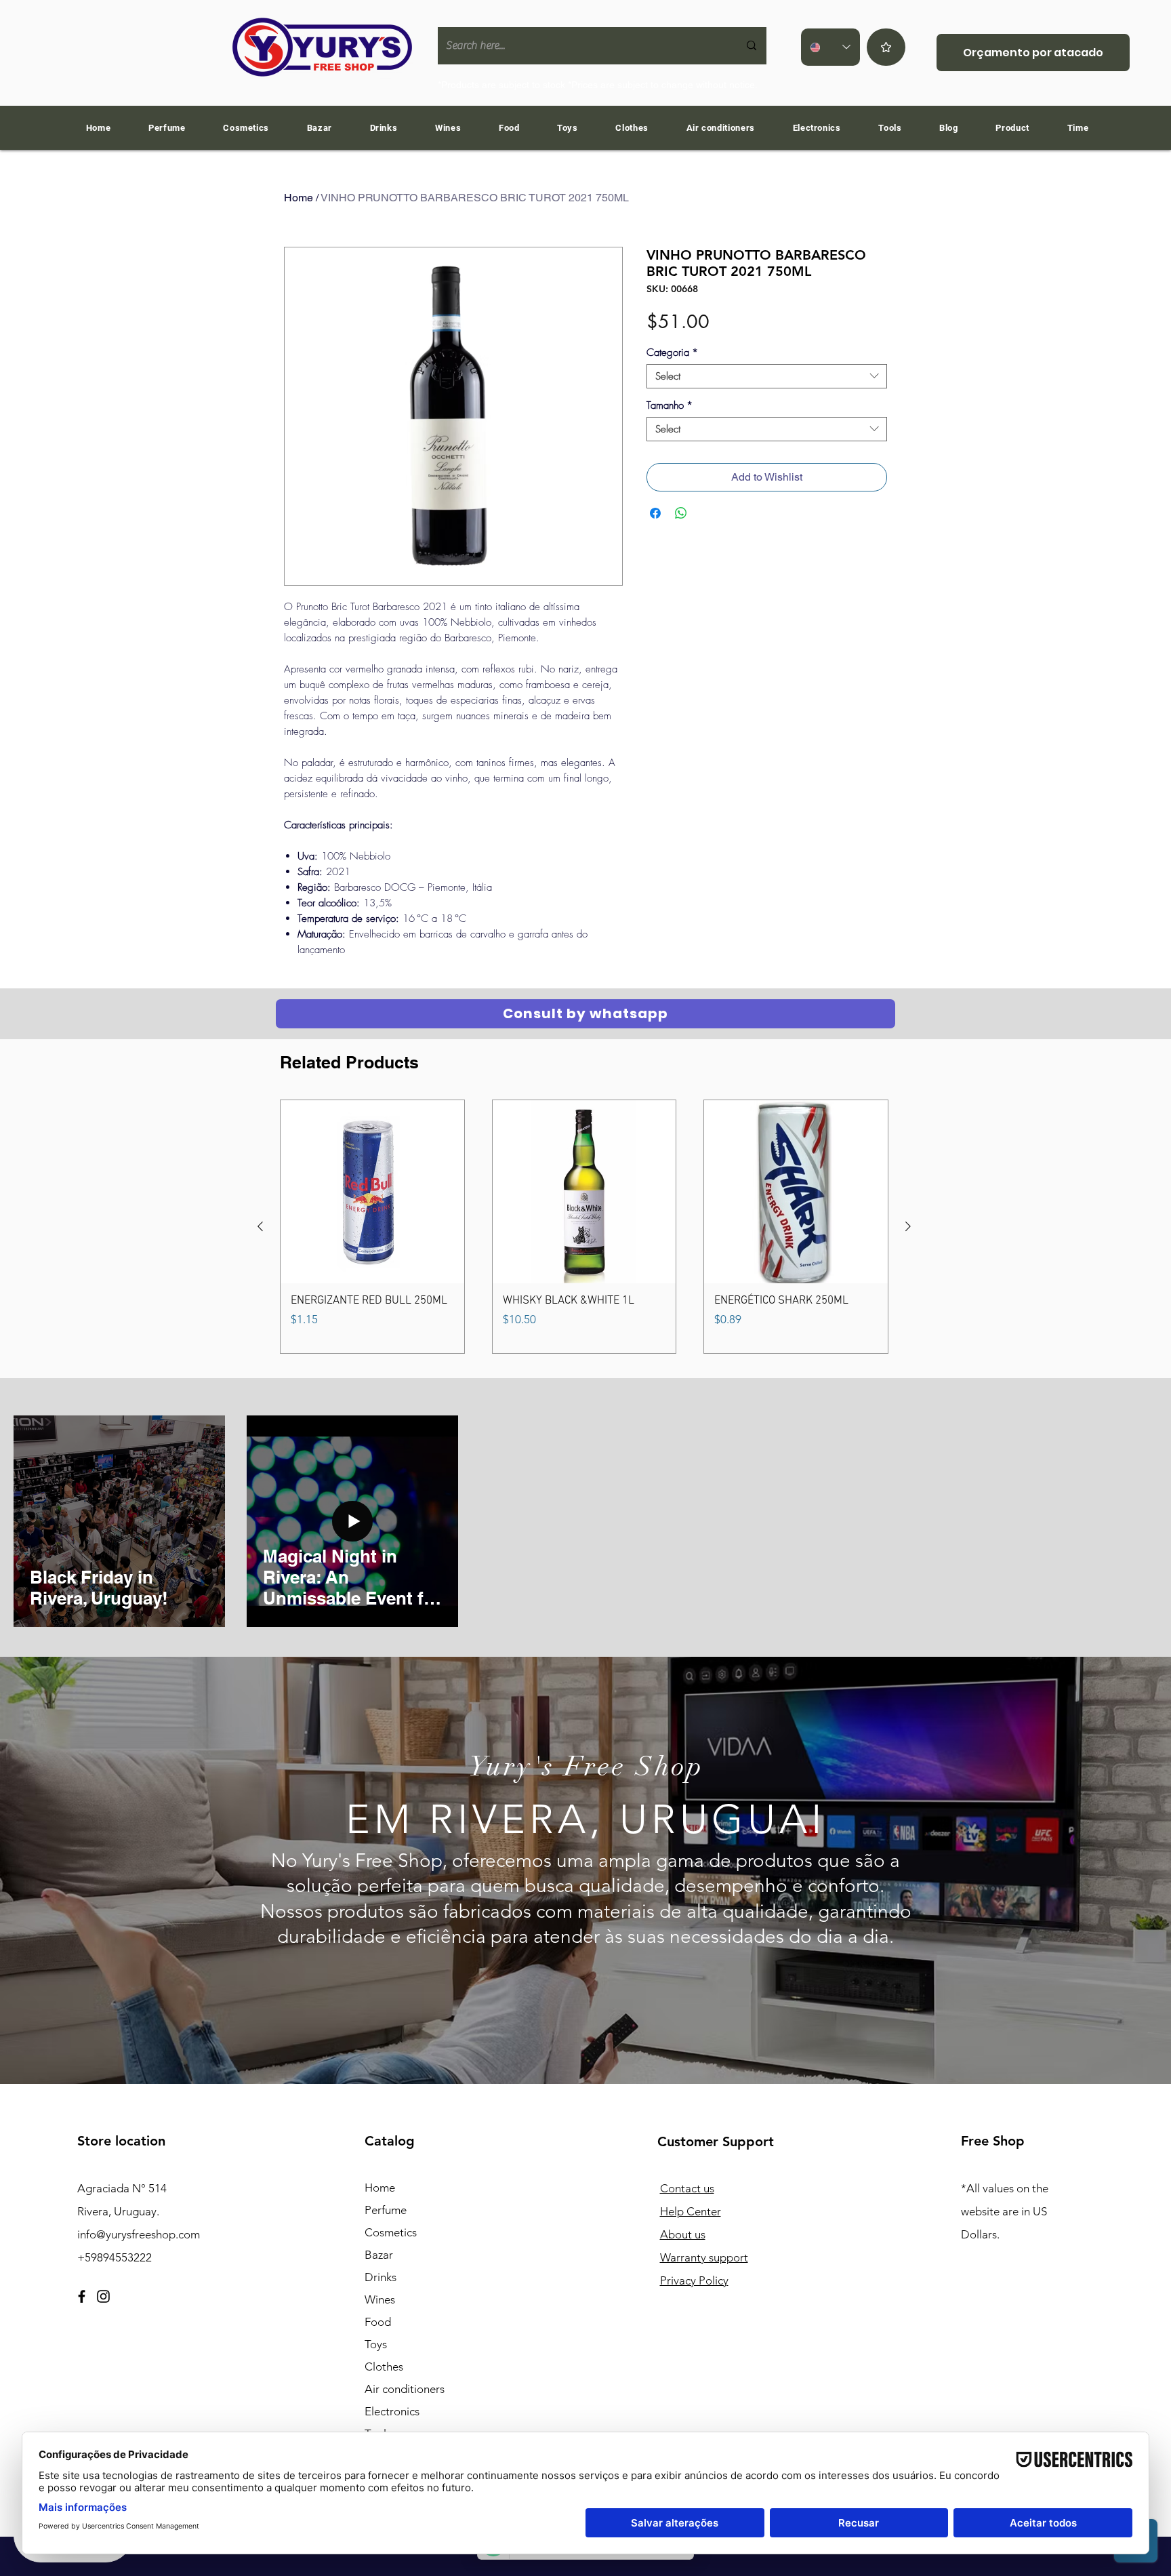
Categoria (672, 353)
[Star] (886, 47)
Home (299, 198)
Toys (376, 2344)
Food (378, 2322)
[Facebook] (82, 2296)
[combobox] (767, 376)
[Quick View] (372, 1192)
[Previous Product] (260, 1226)
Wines (380, 2299)
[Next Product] (908, 1226)
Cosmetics (391, 2232)
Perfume (386, 2210)
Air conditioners (405, 2389)
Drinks (381, 2277)
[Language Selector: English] (830, 47)
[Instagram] (103, 2296)
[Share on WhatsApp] (681, 513)
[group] (584, 1227)
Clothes (384, 2367)
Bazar (379, 2255)
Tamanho (670, 405)
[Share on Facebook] (655, 513)
